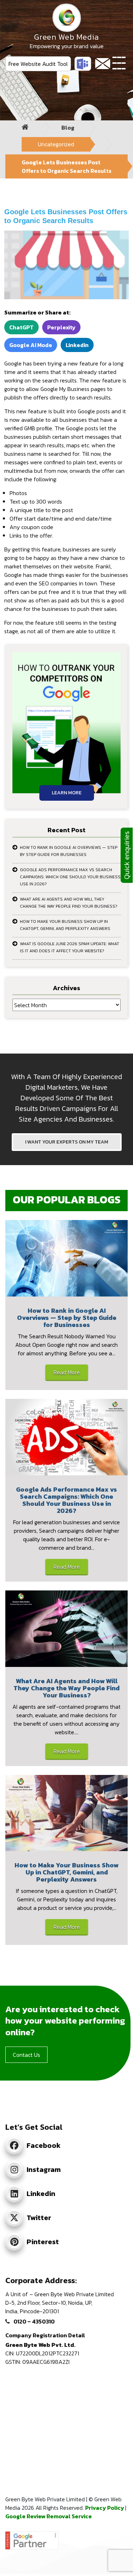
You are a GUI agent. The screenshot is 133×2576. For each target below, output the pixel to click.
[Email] (103, 64)
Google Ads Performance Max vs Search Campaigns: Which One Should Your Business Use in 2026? (70, 877)
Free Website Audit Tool (38, 64)
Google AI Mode (31, 345)
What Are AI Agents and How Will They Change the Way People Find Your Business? (69, 903)
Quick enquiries (127, 855)
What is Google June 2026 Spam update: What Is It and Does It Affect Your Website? (70, 947)
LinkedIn (77, 345)
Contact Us (26, 2055)
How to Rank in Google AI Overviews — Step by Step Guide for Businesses (69, 851)
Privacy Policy (105, 2508)
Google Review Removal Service (49, 2516)
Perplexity (61, 327)
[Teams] (83, 64)
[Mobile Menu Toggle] (119, 64)
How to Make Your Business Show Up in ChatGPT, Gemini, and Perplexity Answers (65, 925)
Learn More (67, 793)
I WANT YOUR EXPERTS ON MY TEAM (67, 1142)
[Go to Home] (25, 127)
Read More (67, 1372)
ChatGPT (21, 327)
